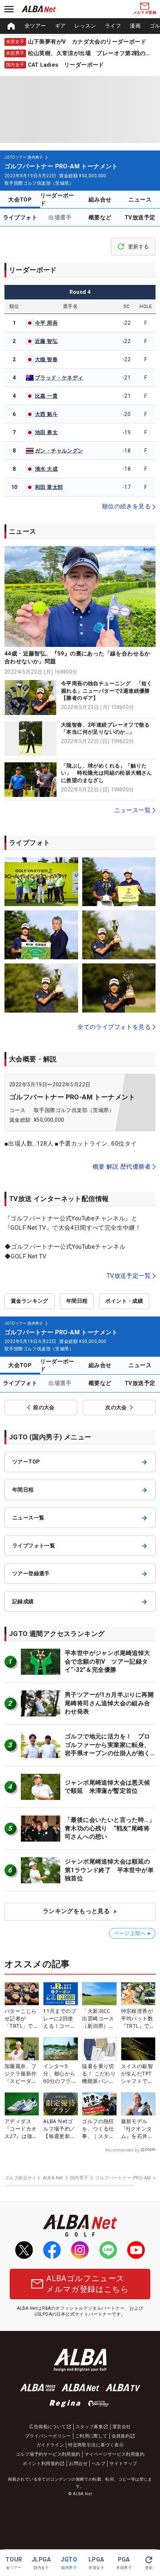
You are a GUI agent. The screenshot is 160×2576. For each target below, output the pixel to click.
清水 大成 (46, 469)
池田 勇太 (46, 432)
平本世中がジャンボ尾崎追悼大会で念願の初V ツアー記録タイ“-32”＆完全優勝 (108, 1661)
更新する (138, 247)
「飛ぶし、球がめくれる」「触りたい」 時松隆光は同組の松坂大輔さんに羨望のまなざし (107, 773)
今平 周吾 (46, 323)
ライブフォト (20, 217)
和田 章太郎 (49, 487)
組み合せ (100, 200)
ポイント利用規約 (41, 2464)
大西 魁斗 (46, 414)
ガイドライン (50, 2445)
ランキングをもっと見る (76, 1911)
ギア (60, 26)
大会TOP (20, 200)
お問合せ (78, 2464)
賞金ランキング (30, 1301)
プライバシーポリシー (48, 2436)
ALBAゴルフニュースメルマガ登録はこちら (87, 2284)
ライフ (113, 26)
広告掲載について (47, 2427)
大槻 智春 (46, 359)
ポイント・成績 (124, 1301)
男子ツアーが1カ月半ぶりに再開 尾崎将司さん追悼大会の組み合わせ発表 (112, 1703)
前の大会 (44, 1407)
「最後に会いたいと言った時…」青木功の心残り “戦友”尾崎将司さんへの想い (110, 1828)
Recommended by (122, 2150)
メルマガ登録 (145, 12)
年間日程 (77, 1301)
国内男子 (79, 2178)
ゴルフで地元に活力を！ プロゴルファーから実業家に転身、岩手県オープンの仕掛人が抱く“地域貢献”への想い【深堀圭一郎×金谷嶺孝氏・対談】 (108, 1753)
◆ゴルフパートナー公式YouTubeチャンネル (65, 1247)
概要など (100, 217)
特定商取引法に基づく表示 (96, 2445)
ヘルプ (98, 2464)
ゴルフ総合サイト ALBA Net (34, 2178)
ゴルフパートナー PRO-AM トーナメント (72, 1097)
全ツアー (35, 26)
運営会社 (122, 2427)
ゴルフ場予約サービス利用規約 (48, 2454)
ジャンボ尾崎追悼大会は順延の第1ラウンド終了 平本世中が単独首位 (109, 1870)
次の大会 (116, 1407)
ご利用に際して (91, 2436)
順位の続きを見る (126, 506)
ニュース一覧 (132, 810)
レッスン (85, 26)
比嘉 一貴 (46, 396)
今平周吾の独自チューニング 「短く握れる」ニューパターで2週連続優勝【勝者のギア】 (107, 691)
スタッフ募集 (89, 2427)
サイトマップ (123, 2464)
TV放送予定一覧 (129, 1276)
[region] (80, 26)
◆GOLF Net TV (25, 1256)
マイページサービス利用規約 (114, 2454)
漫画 (135, 26)
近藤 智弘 (46, 341)
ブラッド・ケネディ (59, 378)
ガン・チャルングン (59, 451)
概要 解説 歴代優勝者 (122, 1167)
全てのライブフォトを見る (114, 1027)
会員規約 (121, 2436)
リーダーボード (57, 199)
